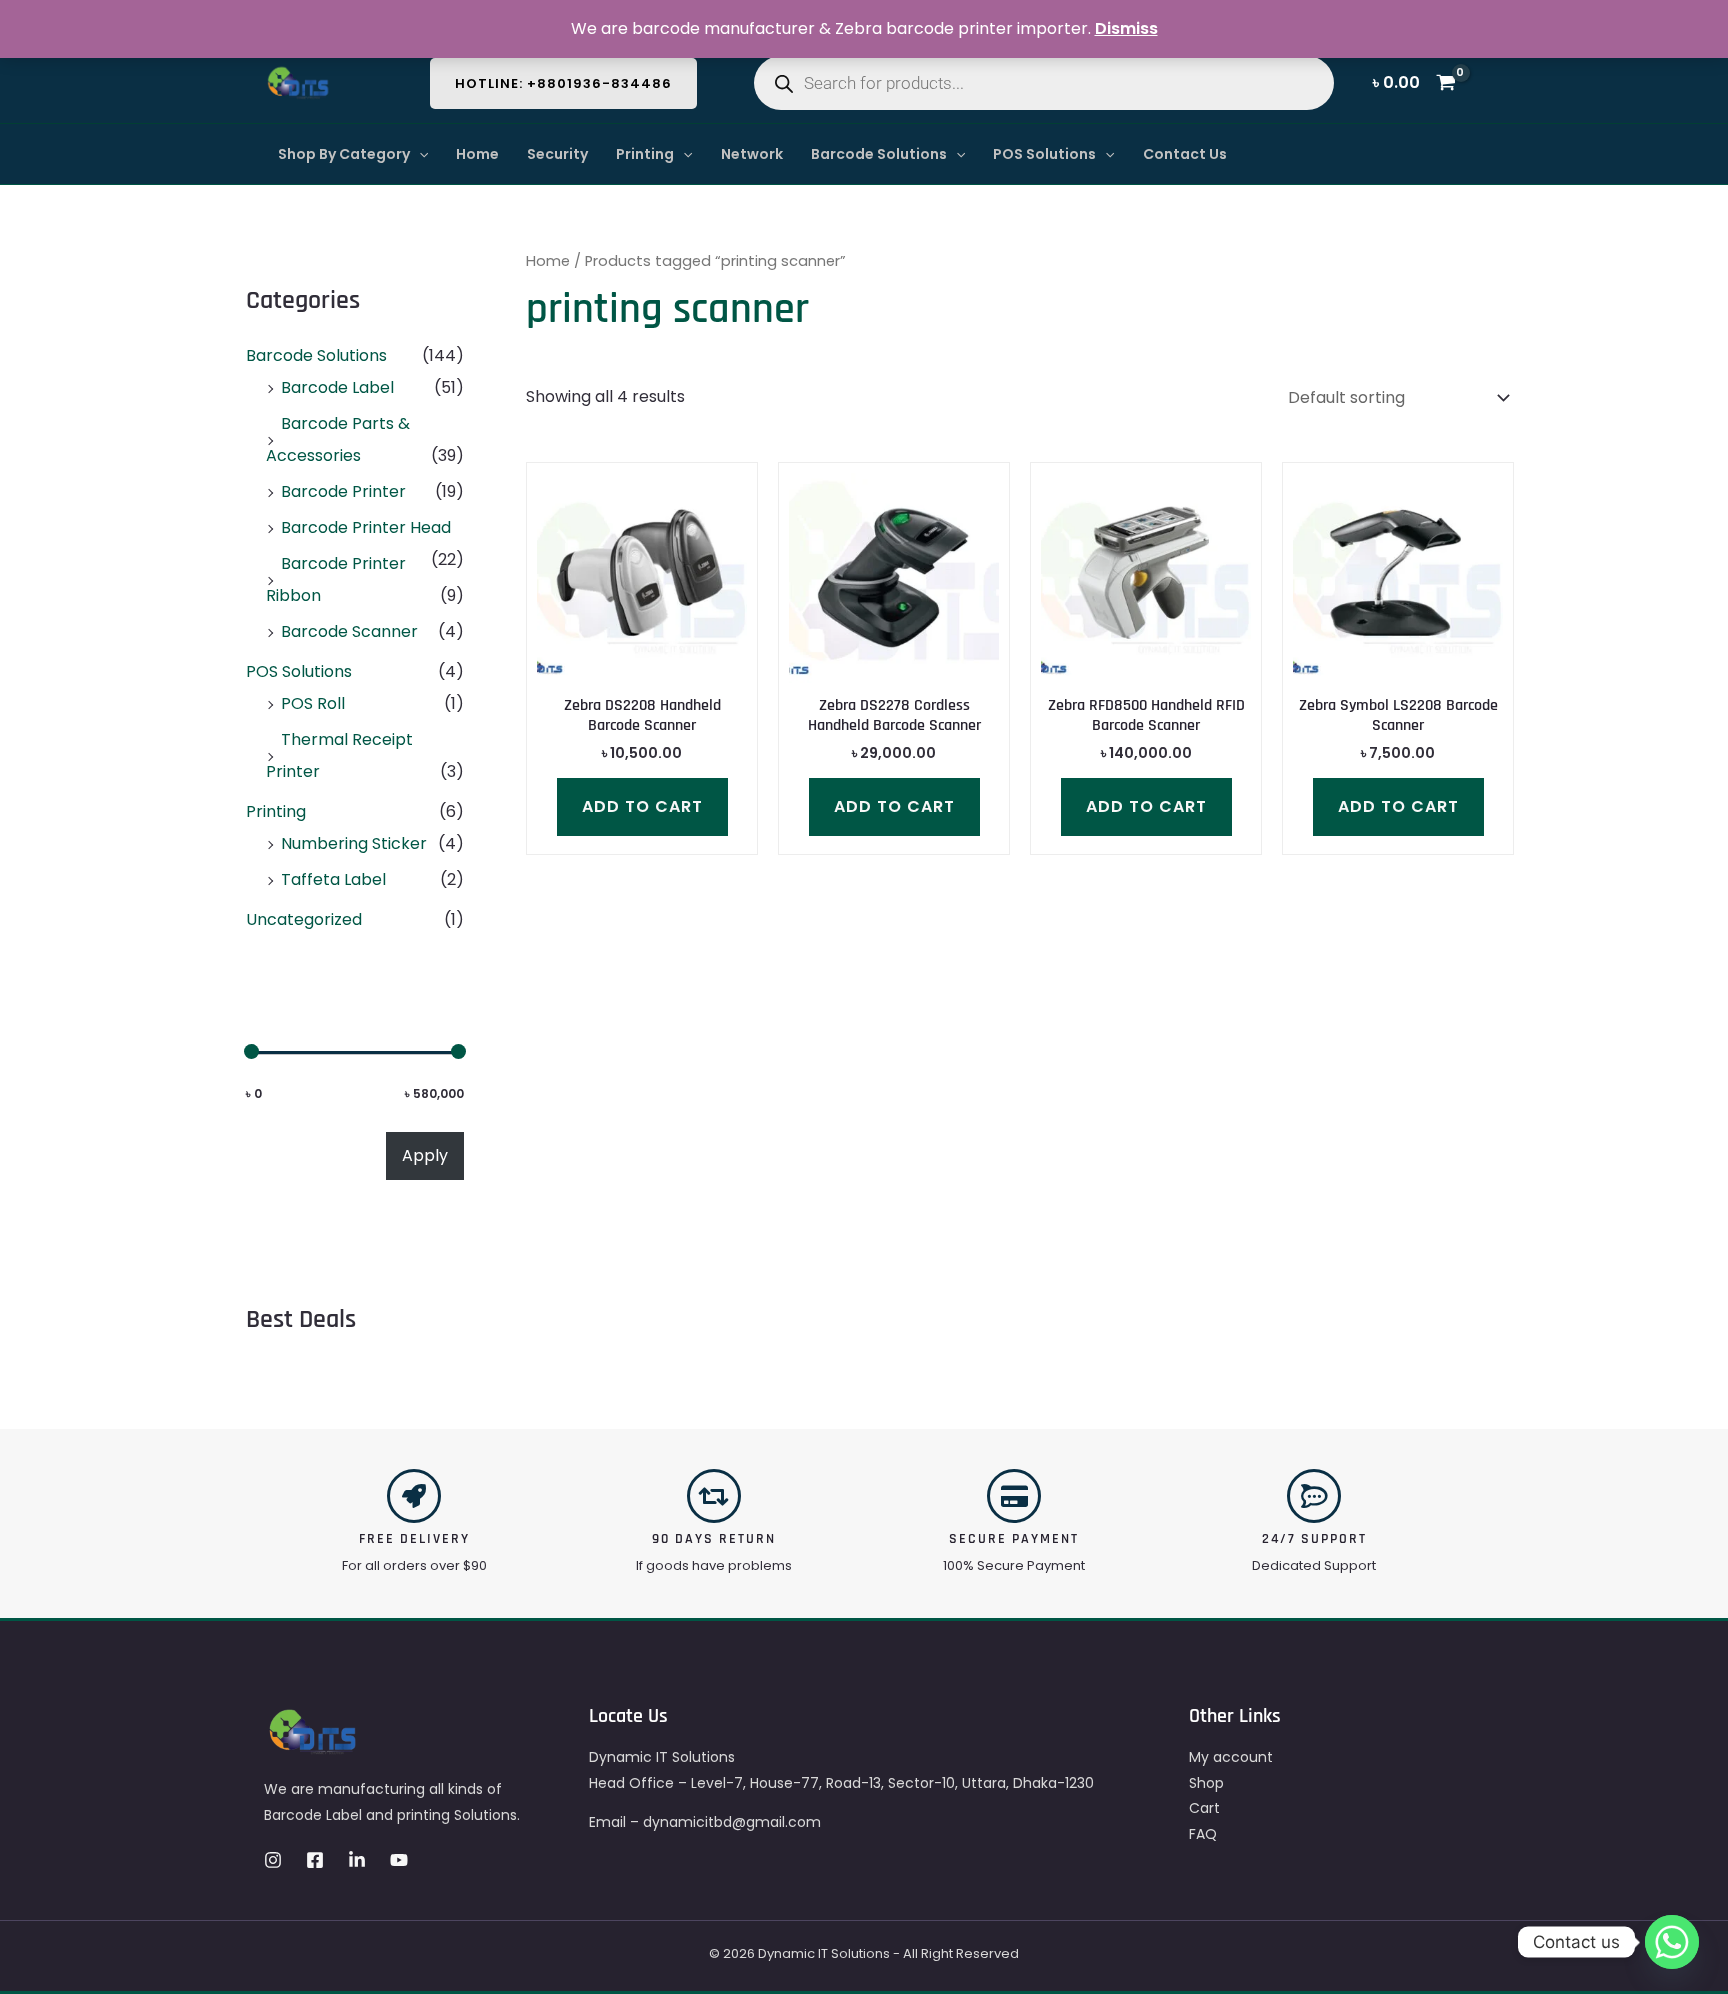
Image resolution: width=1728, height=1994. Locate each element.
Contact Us (1185, 154)
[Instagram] (273, 1860)
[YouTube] (399, 1860)
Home (477, 154)
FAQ (1203, 1834)
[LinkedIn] (357, 1860)
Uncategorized (304, 919)
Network (752, 154)
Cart (1204, 1808)
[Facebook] (315, 1860)
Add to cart (642, 806)
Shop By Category (344, 154)
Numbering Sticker (354, 843)
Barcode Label (337, 387)
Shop (1206, 1783)
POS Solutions (1044, 154)
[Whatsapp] (1672, 1942)
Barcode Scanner (349, 631)
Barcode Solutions (879, 154)
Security (557, 154)
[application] (419, 154)
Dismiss (1126, 28)
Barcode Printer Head (366, 527)
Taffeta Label (333, 879)
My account (1231, 1757)
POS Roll (313, 703)
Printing (645, 154)
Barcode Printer (343, 491)
